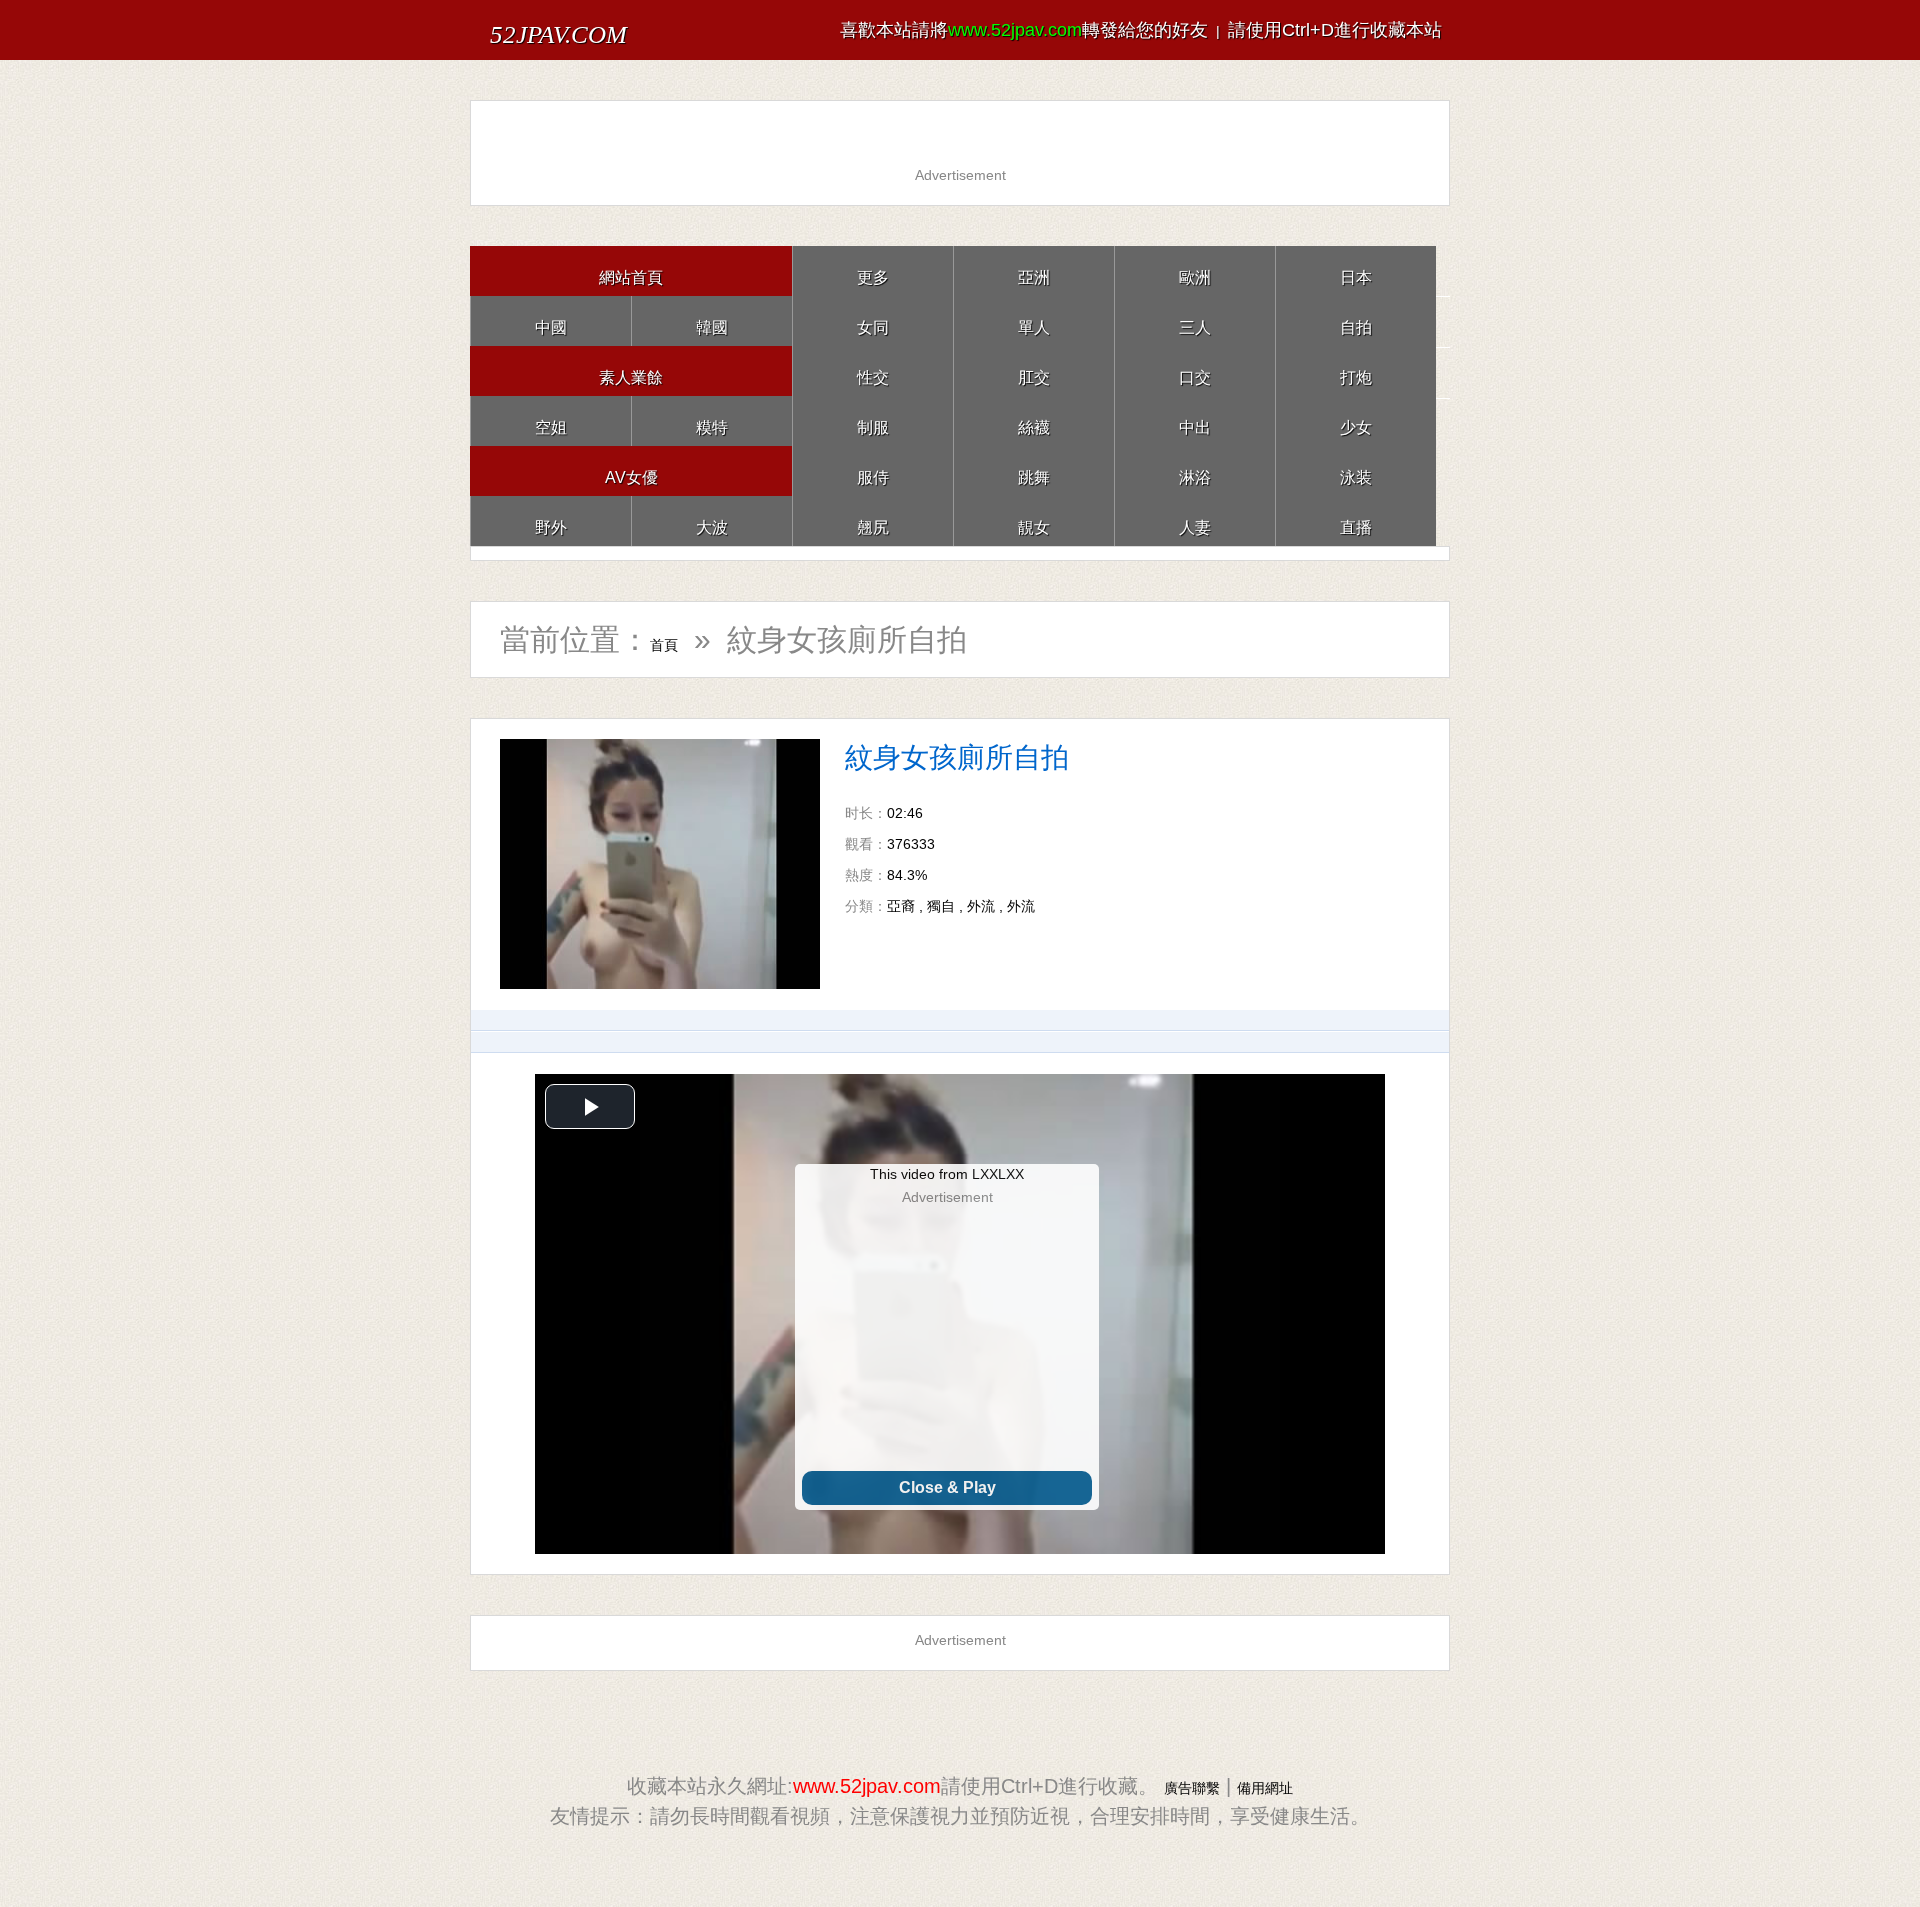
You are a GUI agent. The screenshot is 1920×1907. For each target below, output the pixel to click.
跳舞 (1034, 470)
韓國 (712, 320)
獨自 (941, 906)
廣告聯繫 (1180, 1786)
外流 (981, 906)
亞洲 (1034, 270)
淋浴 (1195, 470)
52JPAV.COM (598, 29)
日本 (1356, 270)
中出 (1195, 420)
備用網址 (1277, 1786)
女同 (873, 320)
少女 (1356, 420)
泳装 (1356, 470)
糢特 (712, 420)
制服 (873, 420)
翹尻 (873, 520)
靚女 (1034, 520)
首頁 (680, 639)
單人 (1034, 320)
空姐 (551, 420)
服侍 (873, 470)
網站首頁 (631, 270)
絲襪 (1034, 420)
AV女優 (631, 470)
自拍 (1356, 320)
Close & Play (947, 1487)
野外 (551, 520)
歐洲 (1195, 270)
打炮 (1356, 370)
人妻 (1195, 520)
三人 (1195, 320)
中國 (551, 320)
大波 (712, 520)
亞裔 (901, 906)
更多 (873, 270)
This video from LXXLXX (947, 1174)
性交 (873, 370)
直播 (1356, 520)
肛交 (1034, 370)
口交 (1195, 370)
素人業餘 (631, 370)
